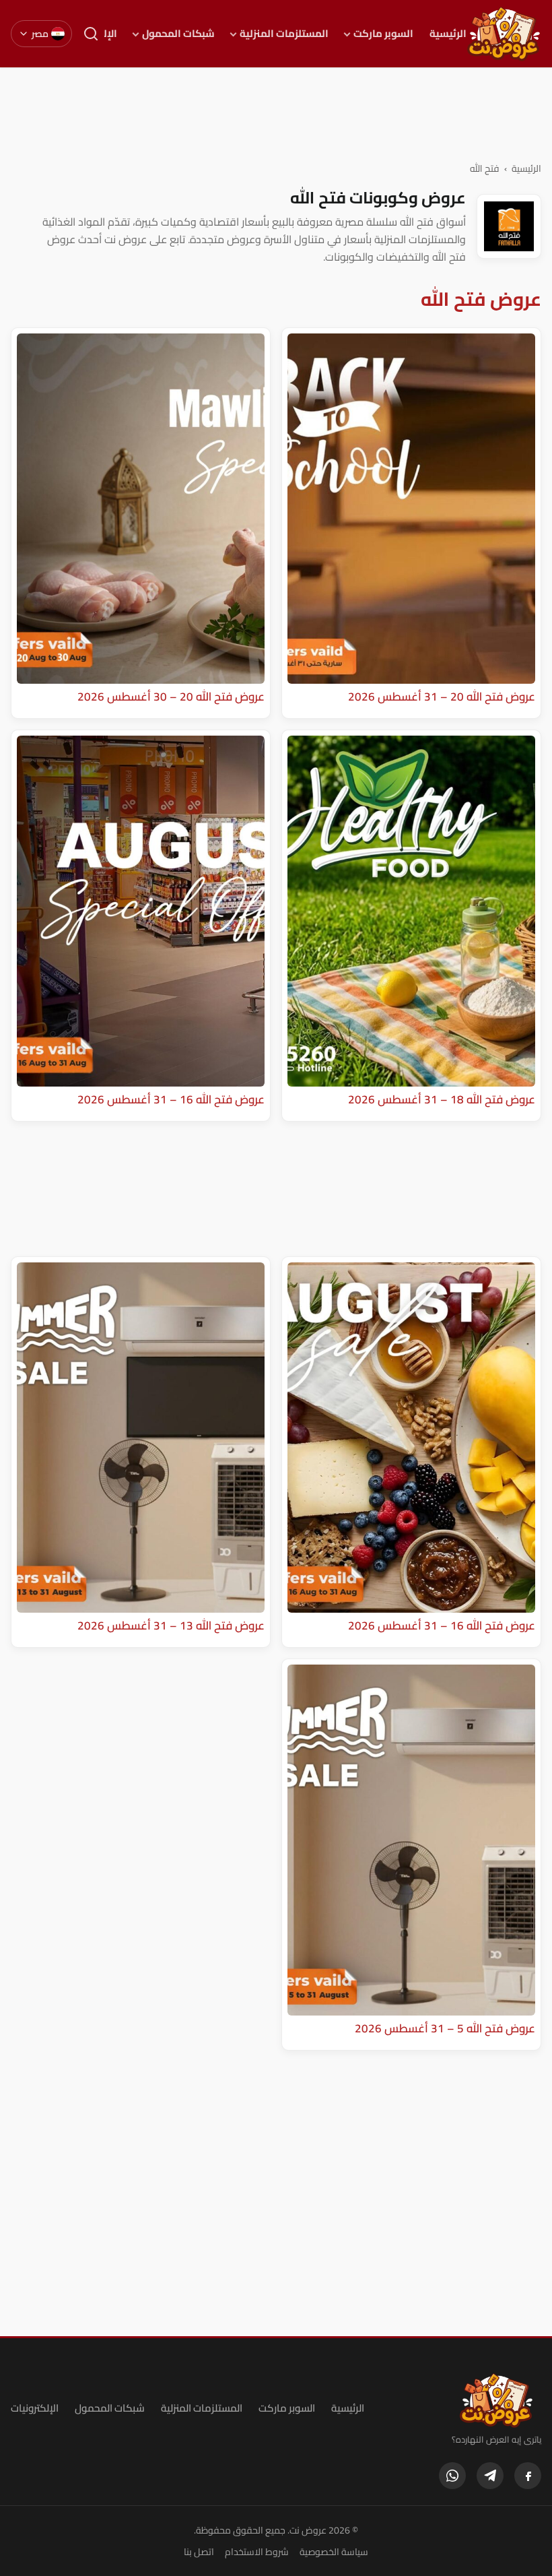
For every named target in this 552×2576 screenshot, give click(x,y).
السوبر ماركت (383, 34)
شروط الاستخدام (257, 2552)
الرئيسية (448, 34)
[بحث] (91, 34)
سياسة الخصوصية (334, 2552)
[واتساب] (452, 2476)
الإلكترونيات (35, 2408)
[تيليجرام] (490, 2476)
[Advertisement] (276, 114)
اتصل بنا (199, 2552)
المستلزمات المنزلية (284, 34)
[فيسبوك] (528, 2476)
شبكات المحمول (178, 34)
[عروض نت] (496, 2400)
